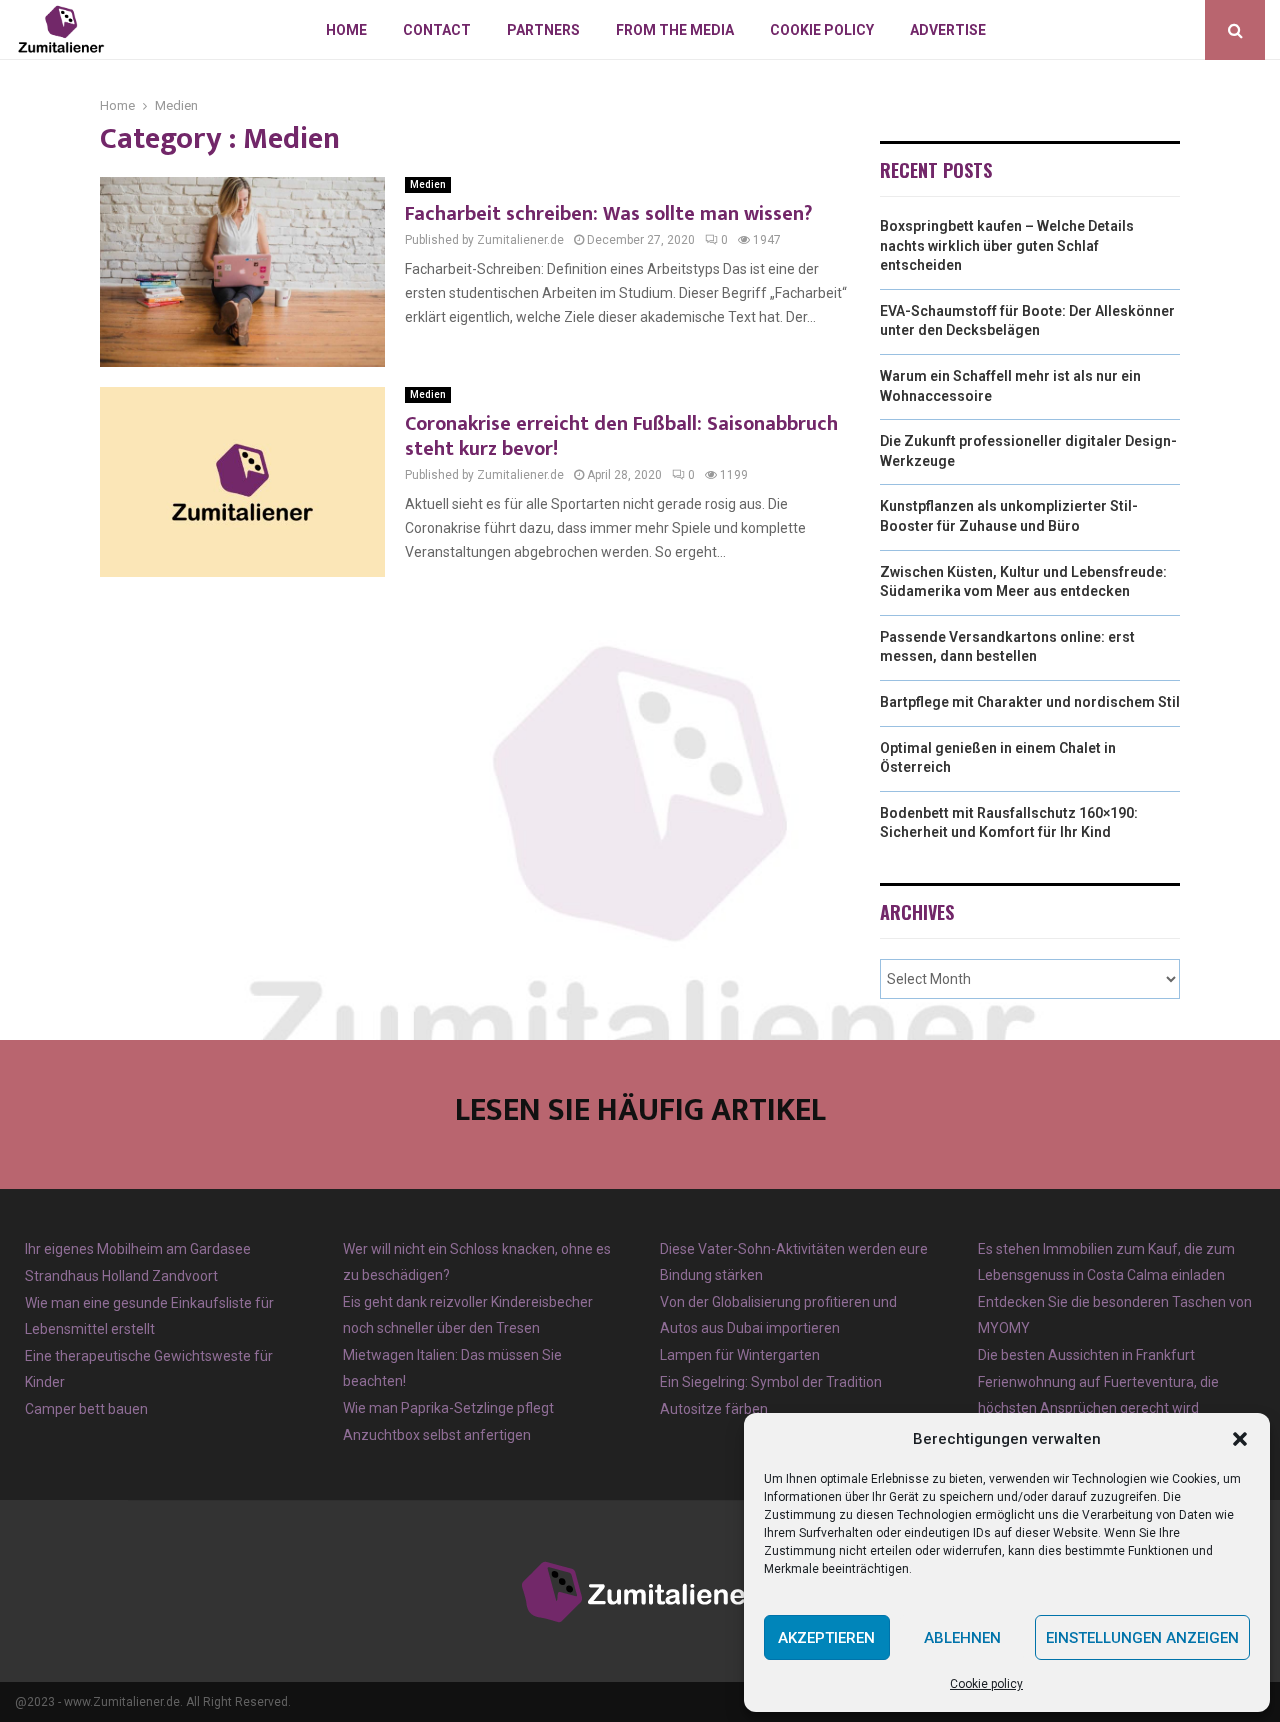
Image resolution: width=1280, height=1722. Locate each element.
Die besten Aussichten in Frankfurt (1086, 1355)
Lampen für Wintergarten (740, 1355)
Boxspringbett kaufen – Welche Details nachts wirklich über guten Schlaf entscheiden (1007, 245)
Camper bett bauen (86, 1409)
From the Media (675, 30)
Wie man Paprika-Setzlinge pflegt (448, 1408)
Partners (543, 30)
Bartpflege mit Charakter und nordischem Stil (1030, 702)
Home (346, 30)
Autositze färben (714, 1409)
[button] (1240, 1439)
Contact (437, 30)
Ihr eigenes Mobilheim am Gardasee (138, 1249)
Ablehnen (962, 1638)
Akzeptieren (826, 1638)
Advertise (948, 30)
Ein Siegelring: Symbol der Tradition (771, 1382)
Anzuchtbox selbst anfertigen (437, 1435)
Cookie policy (986, 1684)
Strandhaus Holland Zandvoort (121, 1276)
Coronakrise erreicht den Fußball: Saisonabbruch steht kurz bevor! (621, 436)
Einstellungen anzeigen (1142, 1638)
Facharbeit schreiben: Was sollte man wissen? (608, 214)
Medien (428, 184)
